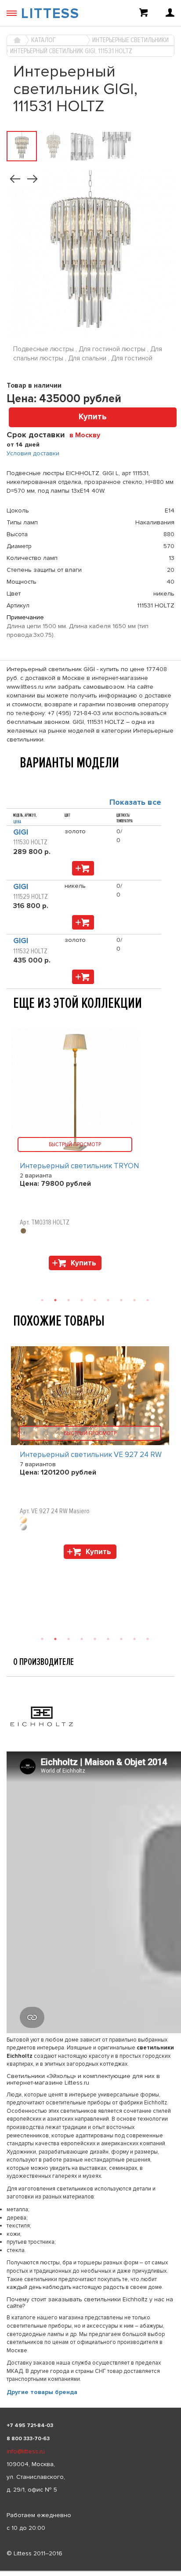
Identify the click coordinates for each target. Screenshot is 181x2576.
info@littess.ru (26, 2451)
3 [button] (69, 1639)
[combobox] (88, 435)
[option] (90, 1455)
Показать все (135, 802)
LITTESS (50, 14)
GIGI (21, 832)
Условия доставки (33, 453)
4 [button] (82, 1639)
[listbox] (90, 2571)
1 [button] (42, 1639)
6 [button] (108, 1639)
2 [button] (55, 1639)
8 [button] (134, 1639)
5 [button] (95, 1639)
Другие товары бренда (42, 2392)
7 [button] (121, 1639)
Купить (93, 417)
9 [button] (148, 1639)
